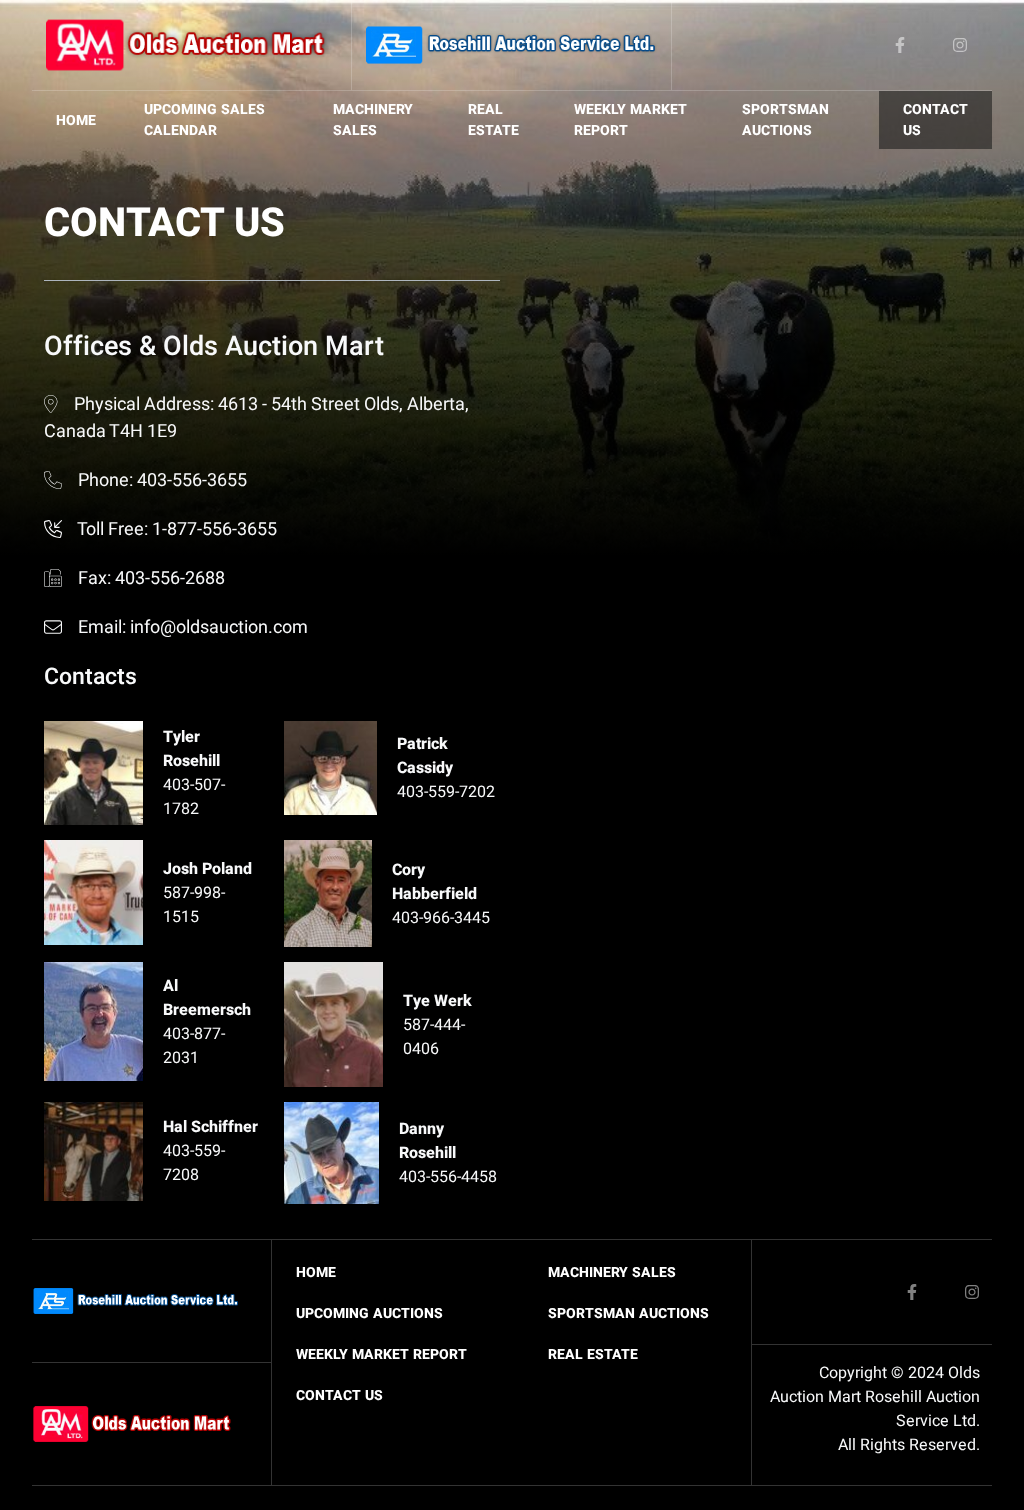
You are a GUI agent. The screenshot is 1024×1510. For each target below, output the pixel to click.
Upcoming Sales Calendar (204, 120)
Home (76, 120)
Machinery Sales (373, 120)
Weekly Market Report (630, 120)
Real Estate (493, 120)
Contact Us (935, 120)
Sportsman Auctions (785, 120)
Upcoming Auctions (369, 1313)
